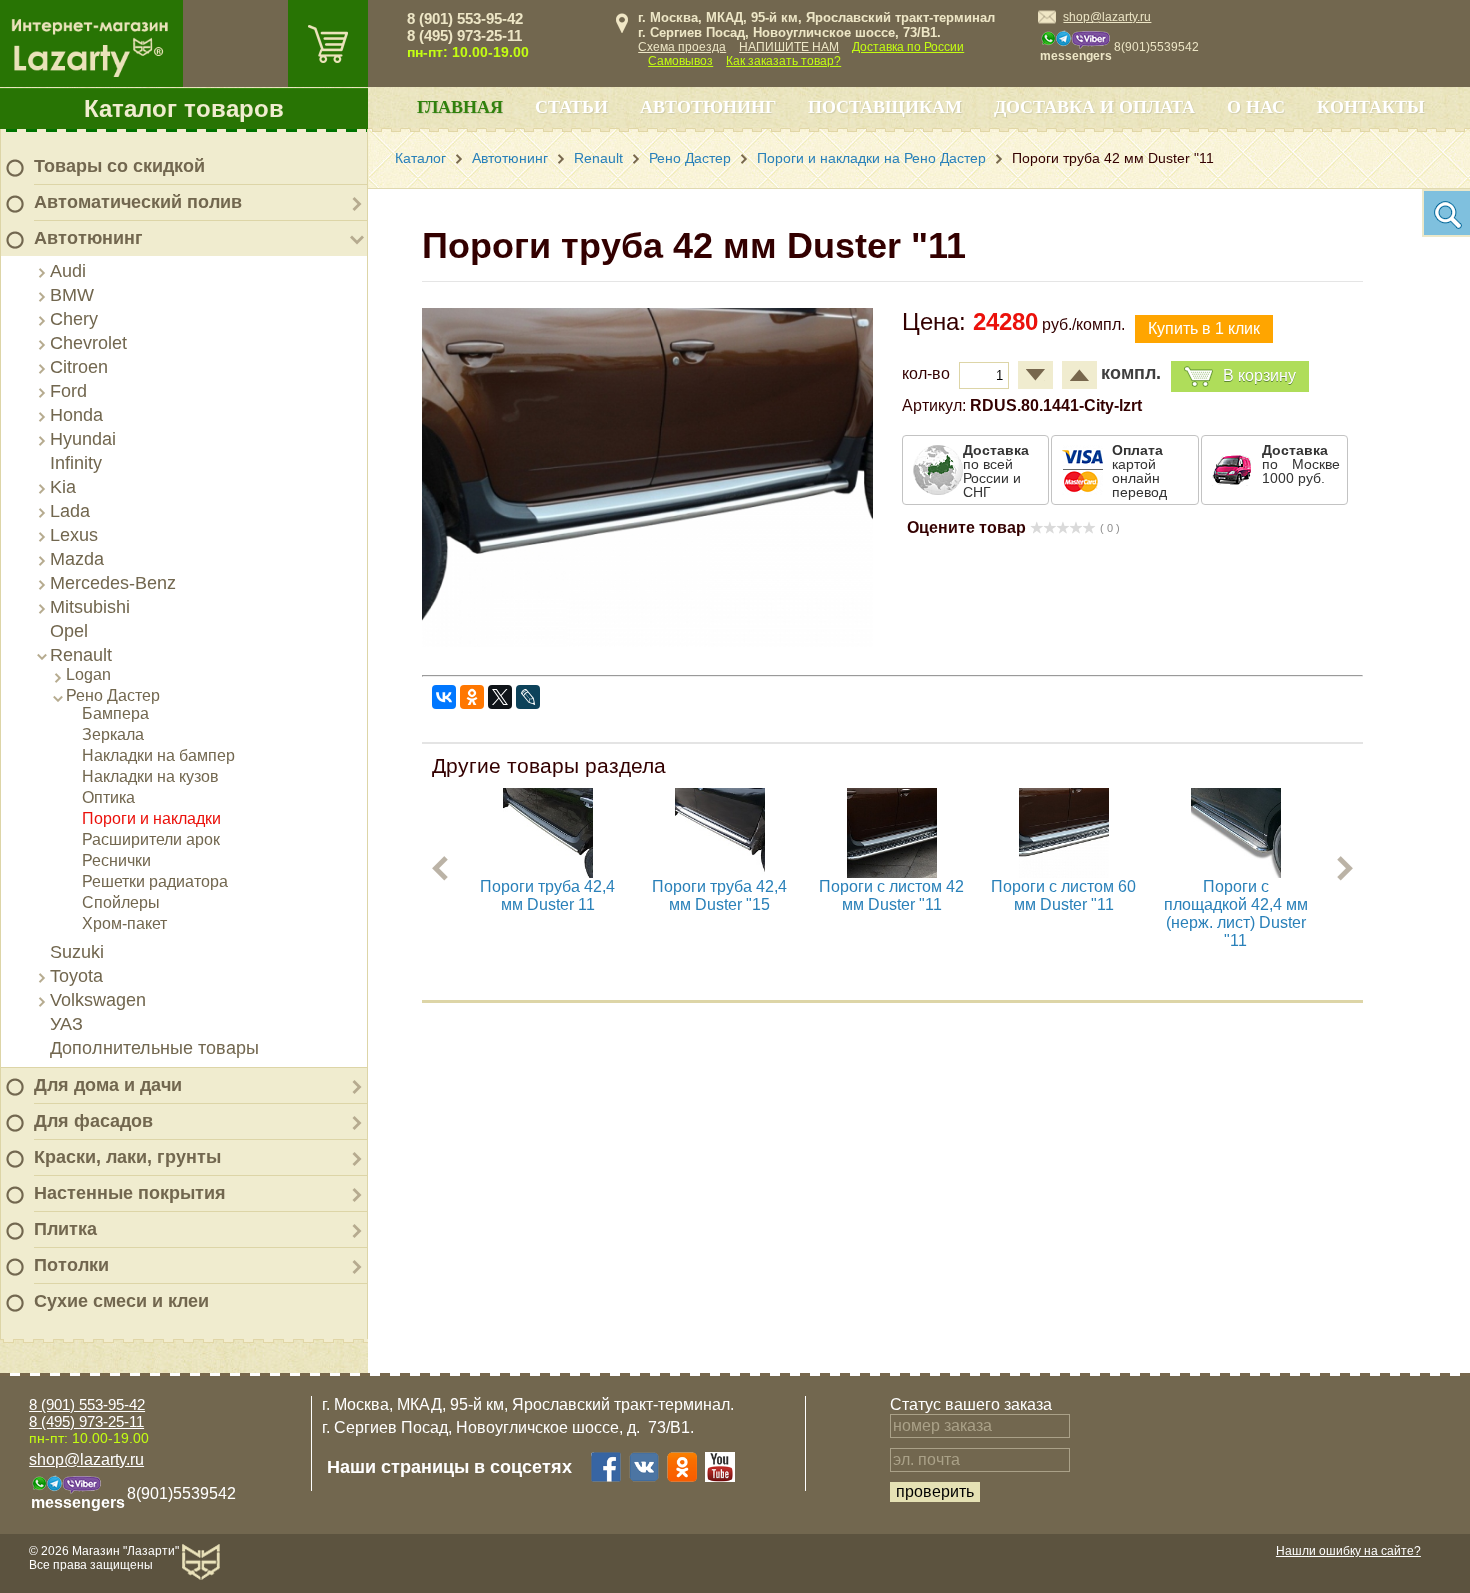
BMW (72, 295)
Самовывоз (680, 61)
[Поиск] (1446, 213)
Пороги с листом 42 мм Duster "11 (891, 895)
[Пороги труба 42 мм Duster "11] (647, 641)
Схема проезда (682, 47)
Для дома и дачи (108, 1085)
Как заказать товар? (783, 61)
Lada (70, 511)
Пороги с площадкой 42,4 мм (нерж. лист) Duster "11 (1236, 913)
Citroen (79, 367)
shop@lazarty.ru (1107, 17)
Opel (69, 631)
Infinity (76, 463)
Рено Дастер (113, 695)
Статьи (571, 107)
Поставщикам (885, 107)
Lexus (74, 535)
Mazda (77, 559)
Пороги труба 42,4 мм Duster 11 (547, 895)
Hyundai (83, 439)
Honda (76, 415)
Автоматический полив (138, 202)
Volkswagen (98, 1000)
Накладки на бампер (158, 755)
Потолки (71, 1265)
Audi (68, 271)
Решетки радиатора (155, 881)
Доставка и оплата (1094, 107)
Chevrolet (88, 343)
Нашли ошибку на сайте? (1348, 1551)
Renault (81, 655)
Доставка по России (908, 47)
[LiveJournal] (528, 697)
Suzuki (77, 952)
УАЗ (66, 1024)
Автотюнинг (88, 238)
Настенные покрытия (130, 1193)
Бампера (115, 713)
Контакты (1371, 107)
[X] (500, 697)
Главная (460, 107)
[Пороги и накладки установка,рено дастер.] (548, 872)
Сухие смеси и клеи (121, 1301)
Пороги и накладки (151, 818)
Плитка (65, 1229)
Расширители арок (151, 839)
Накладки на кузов (150, 776)
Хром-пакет (124, 923)
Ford (68, 391)
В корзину (1259, 375)
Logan (88, 674)
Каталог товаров (184, 108)
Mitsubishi (90, 607)
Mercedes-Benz (113, 583)
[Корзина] (328, 43)
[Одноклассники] (472, 697)
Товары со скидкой (119, 166)
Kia (63, 487)
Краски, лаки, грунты (127, 1157)
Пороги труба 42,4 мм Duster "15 (719, 895)
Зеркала (113, 734)
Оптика (108, 797)
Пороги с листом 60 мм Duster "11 (1063, 895)
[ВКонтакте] (444, 697)
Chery (74, 319)
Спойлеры (121, 902)
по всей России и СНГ (996, 471)
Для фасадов (93, 1121)
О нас (1256, 107)
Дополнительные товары (154, 1048)
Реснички (116, 860)
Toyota (76, 976)
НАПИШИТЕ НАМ (789, 47)
